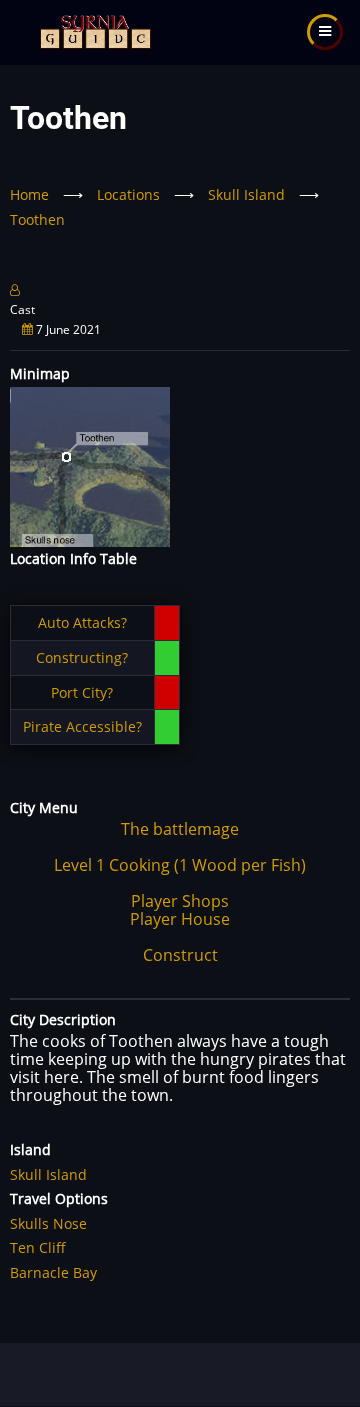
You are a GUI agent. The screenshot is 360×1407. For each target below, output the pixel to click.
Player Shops (180, 901)
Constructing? (82, 657)
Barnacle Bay (53, 1272)
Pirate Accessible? (82, 726)
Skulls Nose (48, 1223)
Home (29, 194)
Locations (128, 194)
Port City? (82, 692)
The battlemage (180, 829)
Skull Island (246, 194)
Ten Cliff (38, 1247)
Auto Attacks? (82, 622)
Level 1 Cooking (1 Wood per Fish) (180, 865)
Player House (180, 919)
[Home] (93, 30)
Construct (180, 955)
